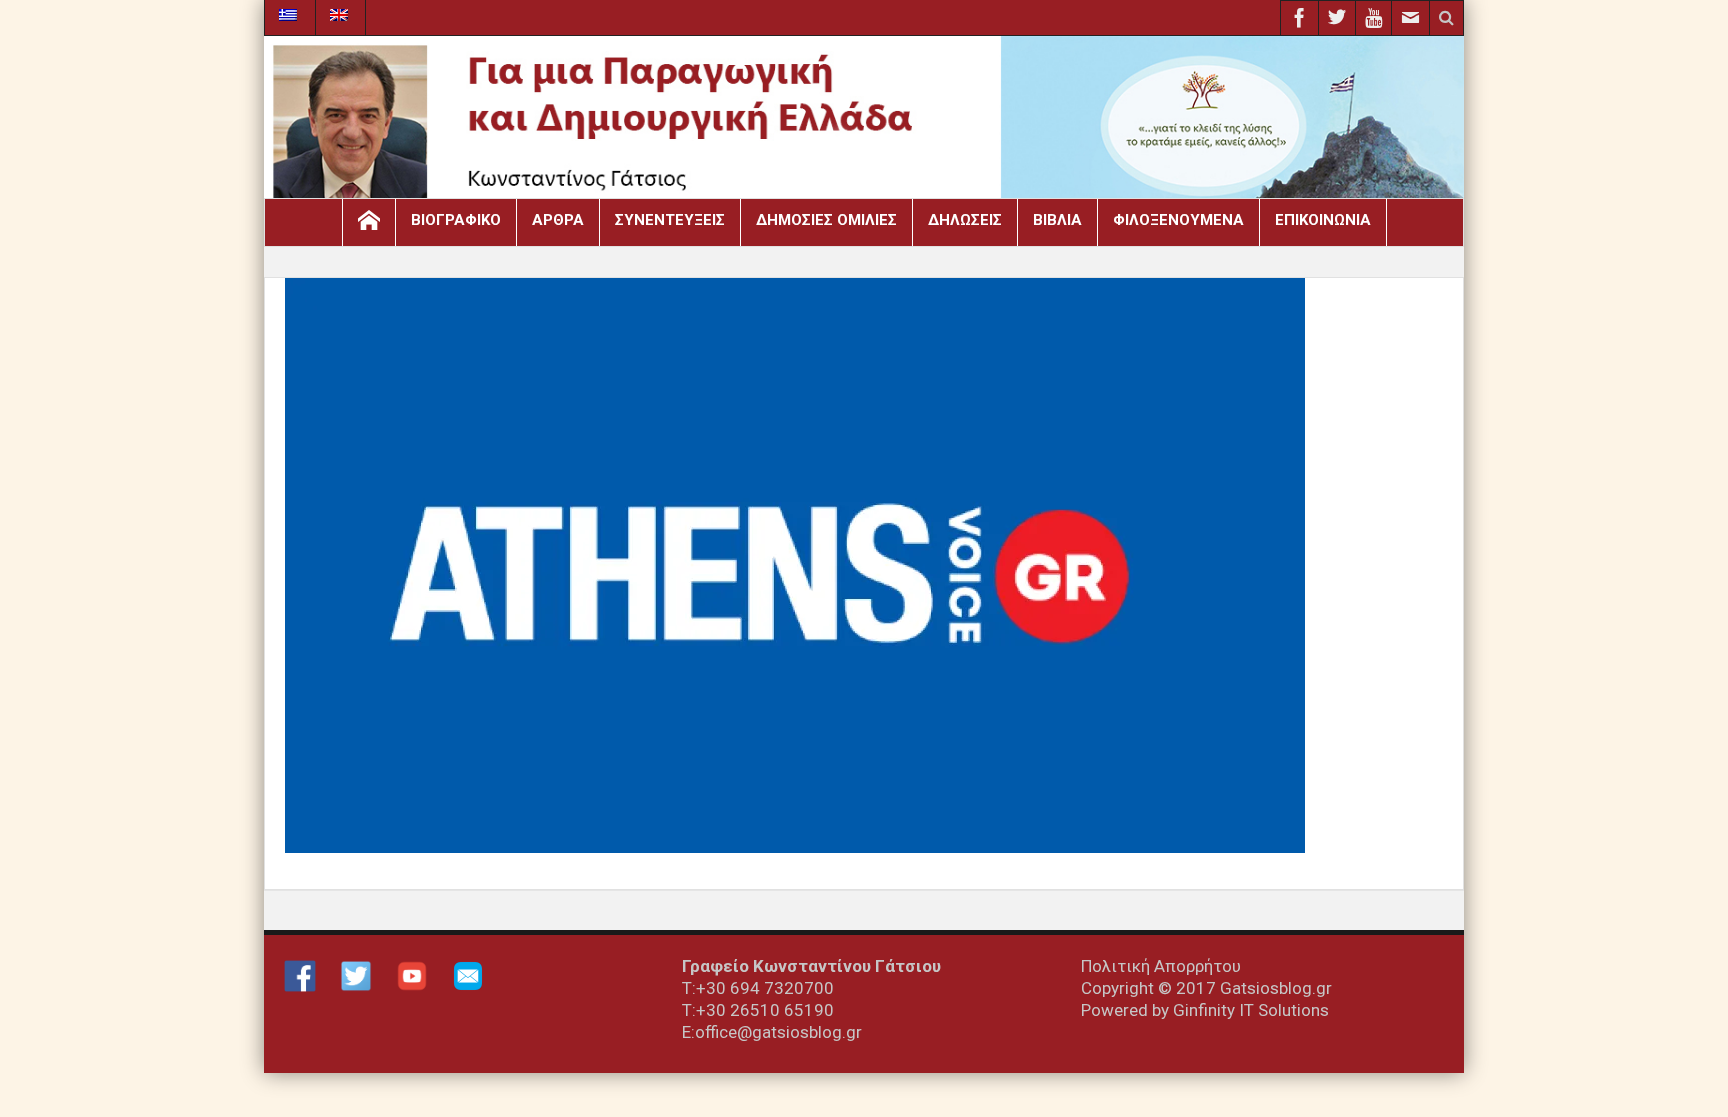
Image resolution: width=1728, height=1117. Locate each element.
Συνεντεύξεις (670, 220)
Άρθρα (558, 220)
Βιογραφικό (456, 220)
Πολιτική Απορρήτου (1161, 966)
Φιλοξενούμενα (1178, 220)
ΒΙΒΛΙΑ (1057, 220)
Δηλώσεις (965, 220)
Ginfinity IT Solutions (1251, 1010)
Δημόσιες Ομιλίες (826, 220)
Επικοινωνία (1323, 220)
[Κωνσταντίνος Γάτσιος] (864, 122)
